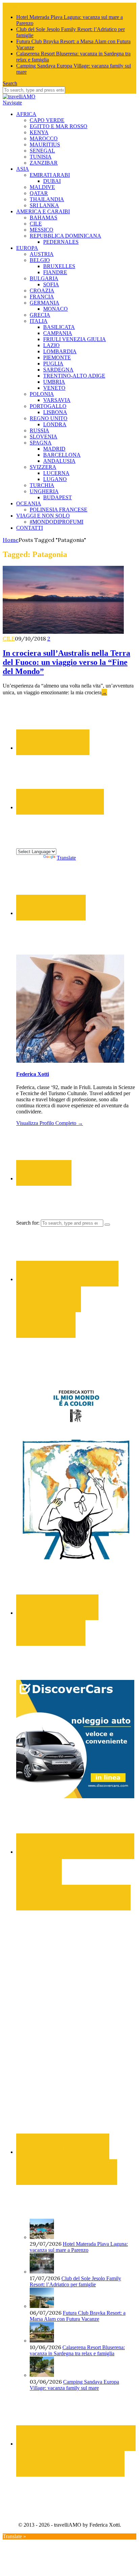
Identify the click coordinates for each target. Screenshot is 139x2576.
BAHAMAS (44, 218)
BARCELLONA (62, 455)
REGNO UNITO (49, 418)
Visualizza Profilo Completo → (50, 1123)
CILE (36, 224)
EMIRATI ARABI (50, 175)
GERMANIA (45, 303)
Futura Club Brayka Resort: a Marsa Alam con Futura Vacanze (78, 2316)
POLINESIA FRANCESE (59, 510)
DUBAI (52, 181)
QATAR (39, 193)
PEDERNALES (61, 242)
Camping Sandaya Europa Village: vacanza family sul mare (74, 2385)
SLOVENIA (44, 437)
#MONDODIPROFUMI (57, 522)
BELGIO (40, 260)
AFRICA (26, 114)
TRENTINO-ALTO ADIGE (74, 376)
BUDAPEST (58, 497)
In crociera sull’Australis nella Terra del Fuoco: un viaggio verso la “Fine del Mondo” (66, 662)
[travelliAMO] (19, 97)
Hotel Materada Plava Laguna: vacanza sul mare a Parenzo (79, 2247)
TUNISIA (41, 157)
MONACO (55, 309)
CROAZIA (42, 291)
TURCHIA (42, 485)
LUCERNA (56, 473)
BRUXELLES (59, 266)
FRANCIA (42, 297)
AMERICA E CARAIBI (43, 211)
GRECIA (40, 315)
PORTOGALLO (48, 406)
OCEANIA (29, 503)
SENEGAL (42, 151)
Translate (66, 858)
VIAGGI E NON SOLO (43, 516)
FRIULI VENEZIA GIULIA (75, 339)
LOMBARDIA (60, 351)
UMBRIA (54, 382)
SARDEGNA (58, 370)
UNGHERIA (44, 491)
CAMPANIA (58, 333)
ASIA (23, 169)
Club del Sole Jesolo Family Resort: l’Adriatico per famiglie (75, 2281)
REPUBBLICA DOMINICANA (65, 236)
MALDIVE (42, 187)
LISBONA (55, 412)
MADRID (54, 449)
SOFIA (51, 284)
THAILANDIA (47, 199)
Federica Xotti (33, 1074)
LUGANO (55, 479)
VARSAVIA (57, 400)
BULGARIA (44, 278)
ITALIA (39, 321)
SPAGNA (41, 443)
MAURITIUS (45, 145)
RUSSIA (39, 430)
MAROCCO (44, 138)
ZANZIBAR (44, 163)
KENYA (39, 132)
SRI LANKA (44, 205)
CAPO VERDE (47, 120)
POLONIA (42, 394)
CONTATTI (30, 528)
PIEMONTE (57, 357)
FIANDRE (55, 272)
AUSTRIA (42, 254)
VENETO (54, 388)
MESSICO (41, 230)
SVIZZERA (43, 467)
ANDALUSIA (59, 461)
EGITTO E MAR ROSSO (59, 126)
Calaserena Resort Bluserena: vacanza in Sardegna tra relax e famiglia (77, 2350)
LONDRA (55, 424)
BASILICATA (59, 327)
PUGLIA (53, 364)
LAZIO (51, 345)
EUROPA (27, 248)
